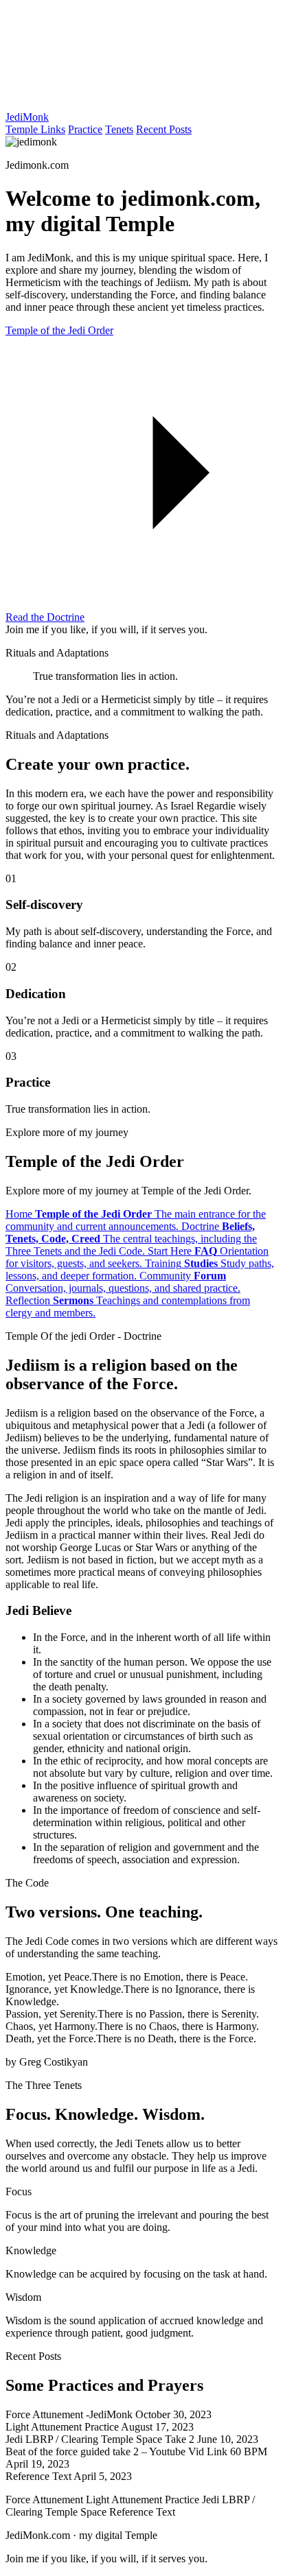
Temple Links (35, 129)
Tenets (119, 129)
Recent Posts (164, 129)
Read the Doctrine (45, 617)
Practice (85, 129)
